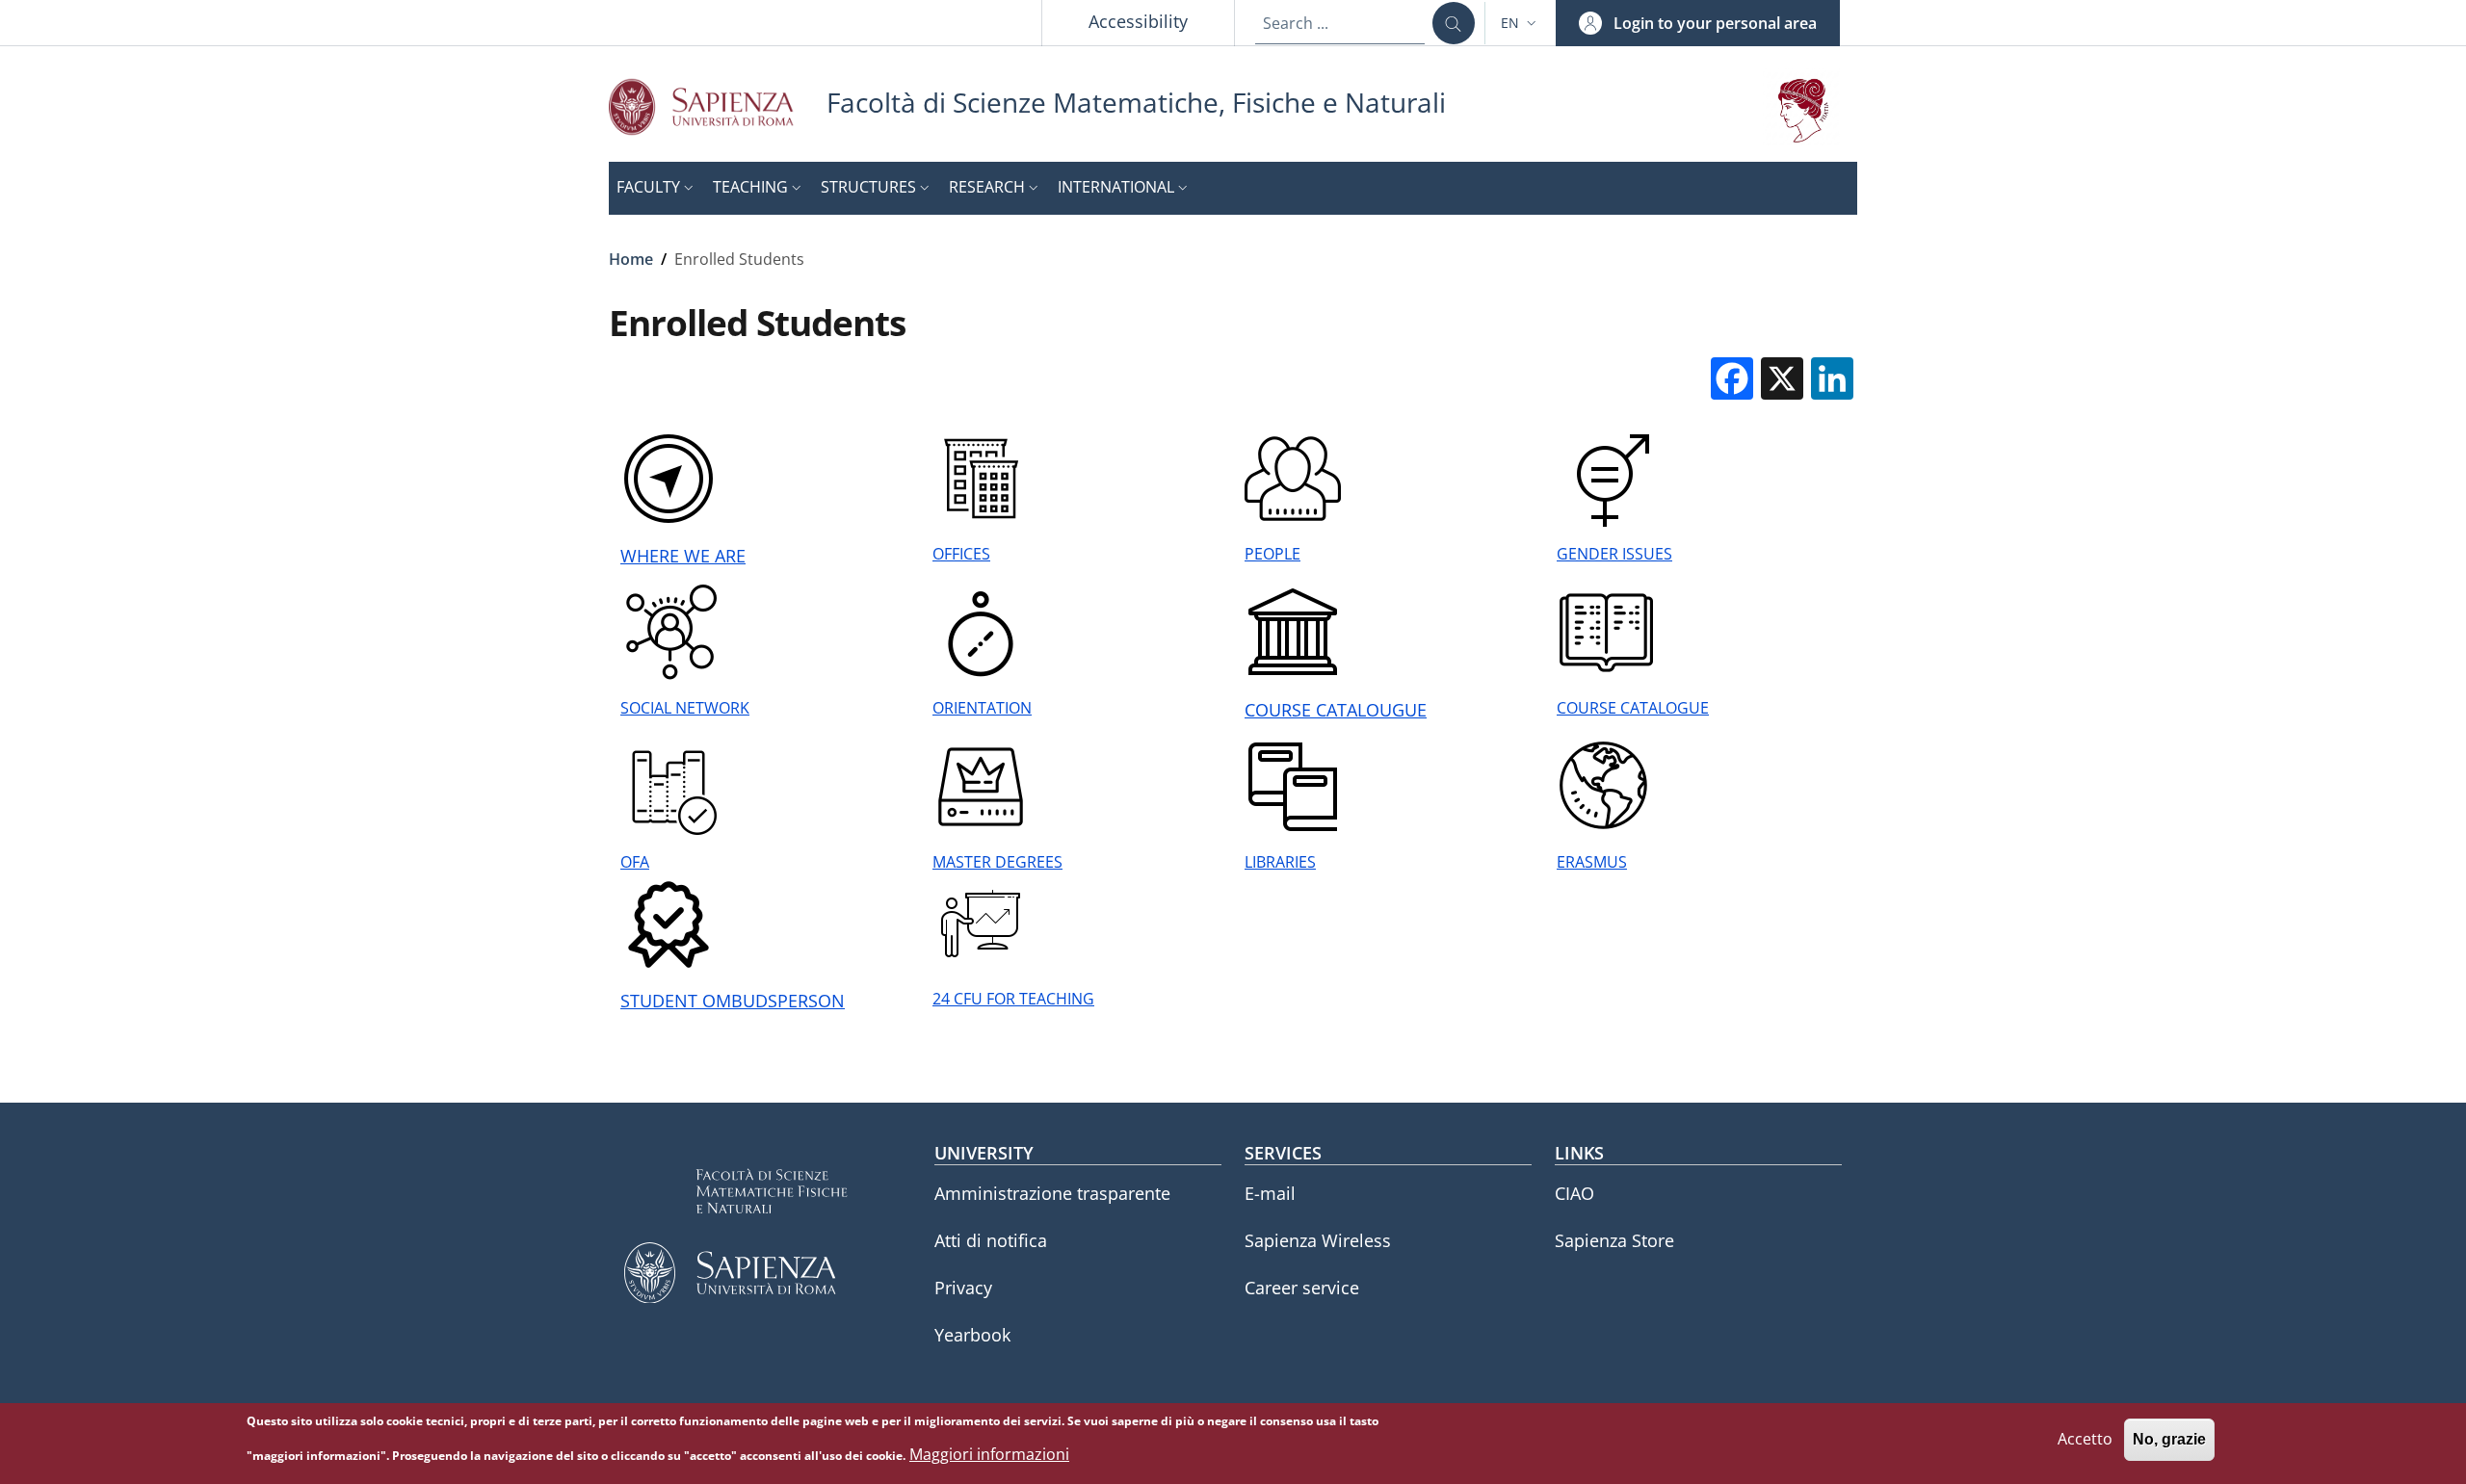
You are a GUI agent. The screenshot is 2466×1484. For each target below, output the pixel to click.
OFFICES (961, 554)
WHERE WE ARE (683, 556)
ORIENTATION (982, 708)
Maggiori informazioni (989, 1454)
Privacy (963, 1288)
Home (631, 259)
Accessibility (1138, 21)
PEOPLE (1272, 554)
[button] (1521, 23)
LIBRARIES (1280, 862)
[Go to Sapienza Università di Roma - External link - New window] (718, 106)
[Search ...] (1454, 23)
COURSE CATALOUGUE (1336, 710)
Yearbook (972, 1335)
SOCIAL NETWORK (685, 708)
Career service (1302, 1288)
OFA (635, 862)
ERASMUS (1592, 862)
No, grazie (2169, 1440)
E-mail (1270, 1193)
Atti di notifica (991, 1240)
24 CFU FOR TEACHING (1013, 999)
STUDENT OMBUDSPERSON (733, 1001)
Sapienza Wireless (1318, 1240)
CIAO (1574, 1193)
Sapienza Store (1614, 1240)
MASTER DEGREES (997, 862)
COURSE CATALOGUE (1633, 708)
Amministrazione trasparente (1052, 1193)
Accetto (2085, 1440)
